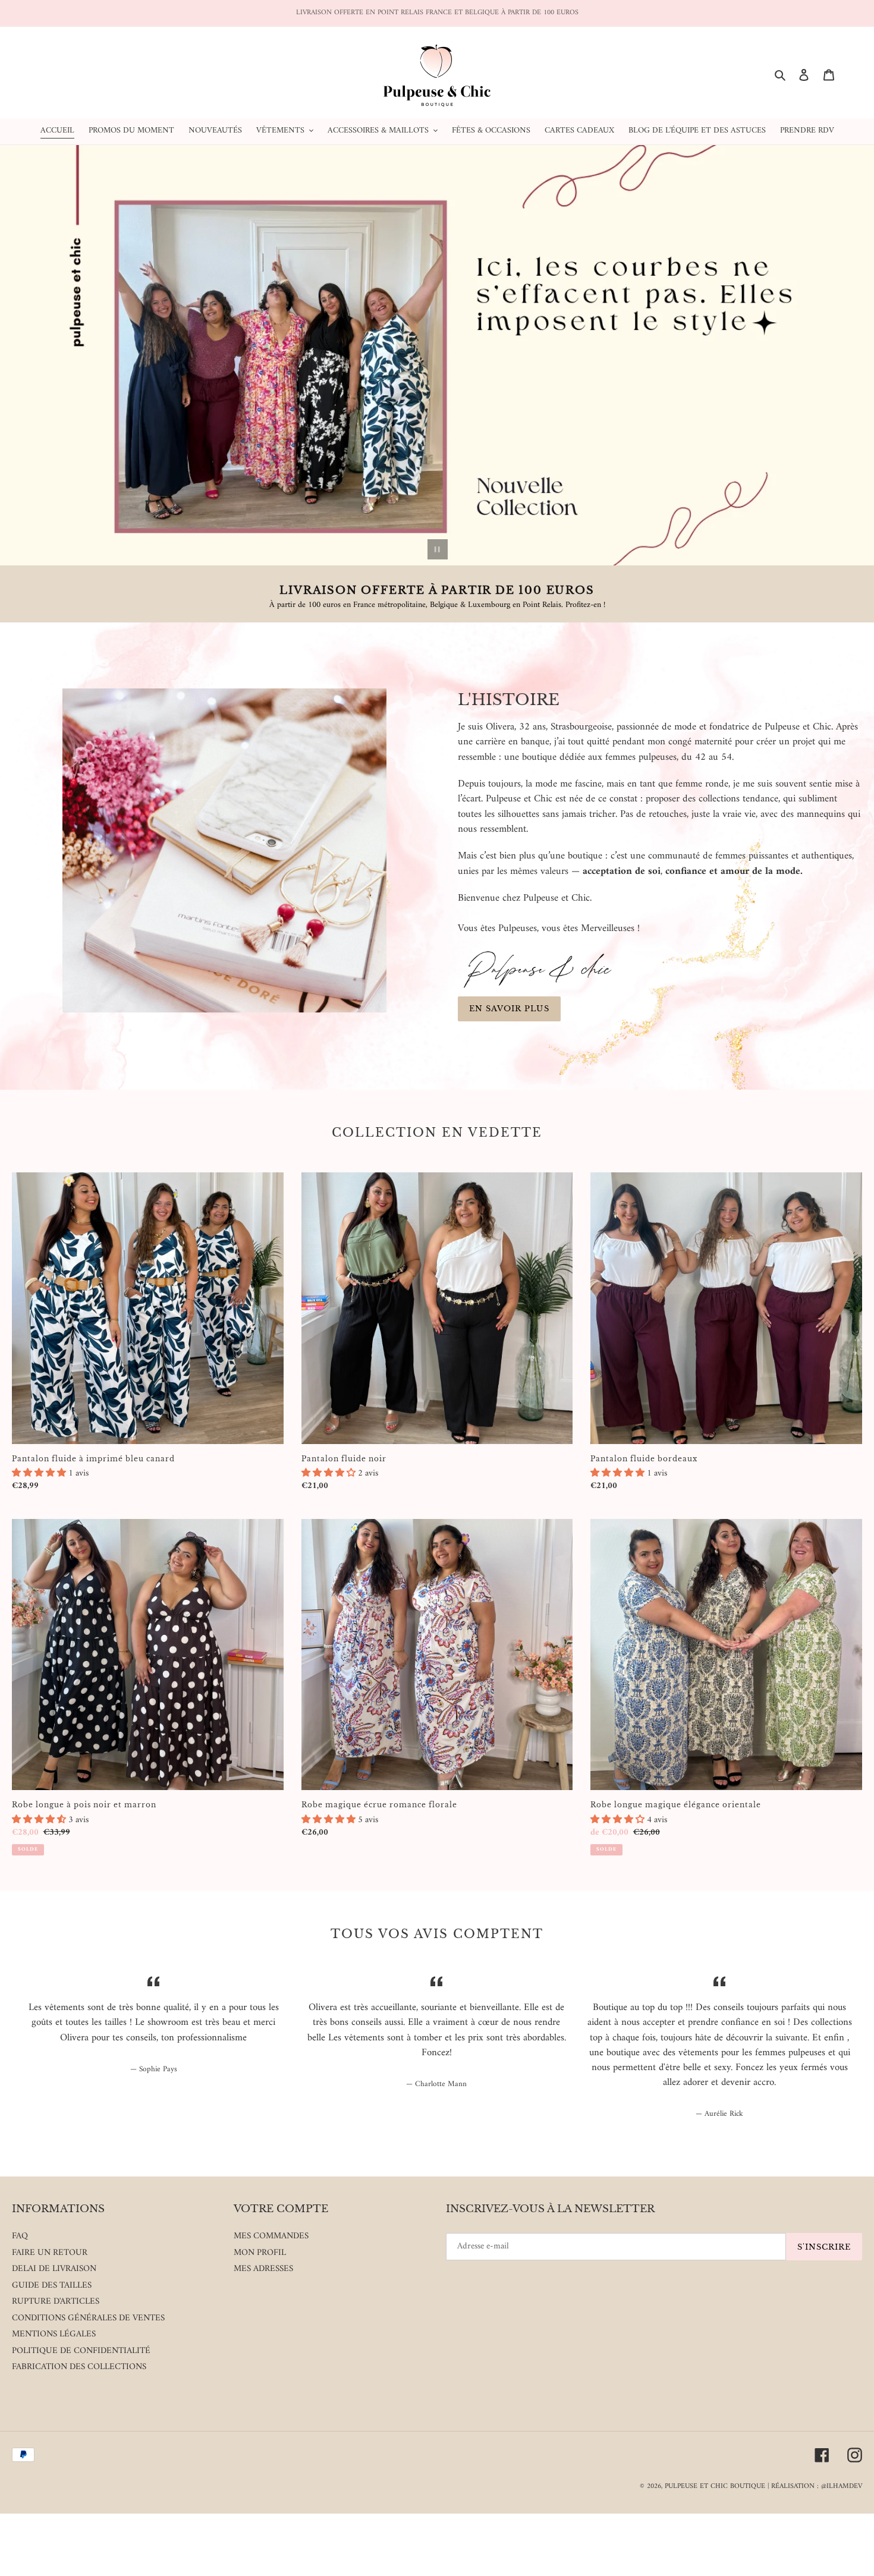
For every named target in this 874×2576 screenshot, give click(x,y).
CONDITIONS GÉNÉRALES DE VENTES (88, 2318)
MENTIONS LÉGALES (54, 2334)
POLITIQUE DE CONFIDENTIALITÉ (81, 2351)
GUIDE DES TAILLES (52, 2286)
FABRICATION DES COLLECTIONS (79, 2367)
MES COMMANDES (271, 2236)
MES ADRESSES (263, 2269)
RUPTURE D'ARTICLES (56, 2302)
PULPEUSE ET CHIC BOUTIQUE (715, 2487)
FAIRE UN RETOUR (50, 2253)
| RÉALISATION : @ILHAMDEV (815, 2487)
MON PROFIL (260, 2253)
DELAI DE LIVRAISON (54, 2269)
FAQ (20, 2236)
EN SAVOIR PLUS (509, 1009)
